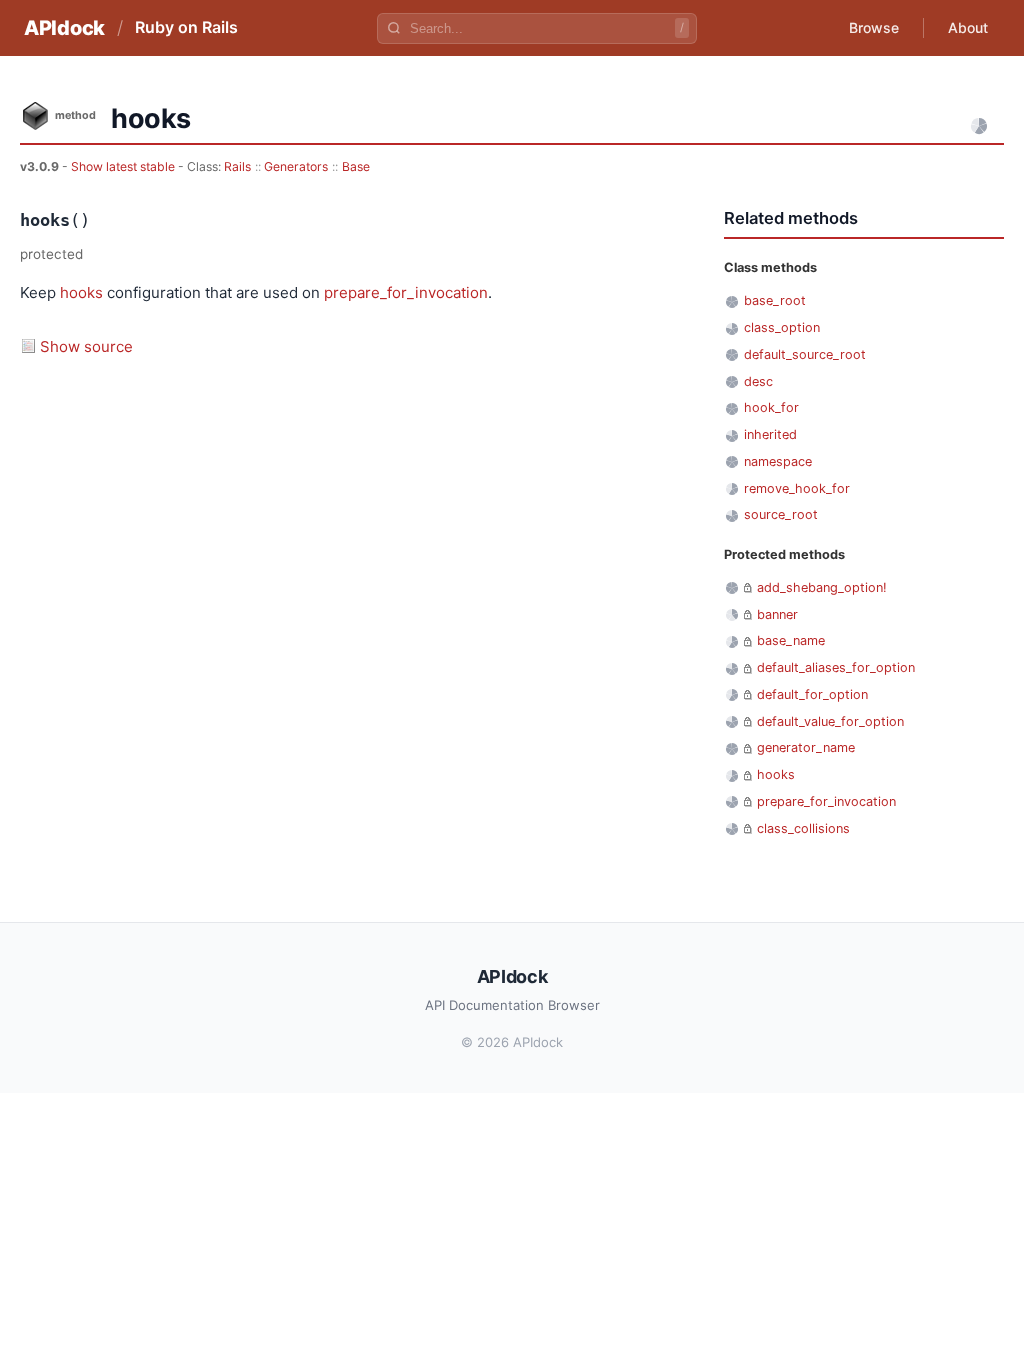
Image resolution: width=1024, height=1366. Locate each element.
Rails (237, 166)
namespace (778, 461)
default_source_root (805, 354)
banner (777, 614)
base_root (775, 300)
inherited (770, 434)
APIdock (64, 28)
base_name (791, 640)
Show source (86, 346)
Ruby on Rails (186, 27)
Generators (296, 166)
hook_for (771, 407)
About (968, 27)
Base (356, 166)
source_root (781, 514)
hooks (81, 292)
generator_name (806, 747)
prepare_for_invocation (406, 292)
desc (758, 381)
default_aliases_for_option (836, 667)
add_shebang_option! (822, 587)
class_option (782, 327)
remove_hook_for (797, 488)
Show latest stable (124, 166)
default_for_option (812, 694)
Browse (874, 27)
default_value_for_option (830, 721)
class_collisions (803, 828)
